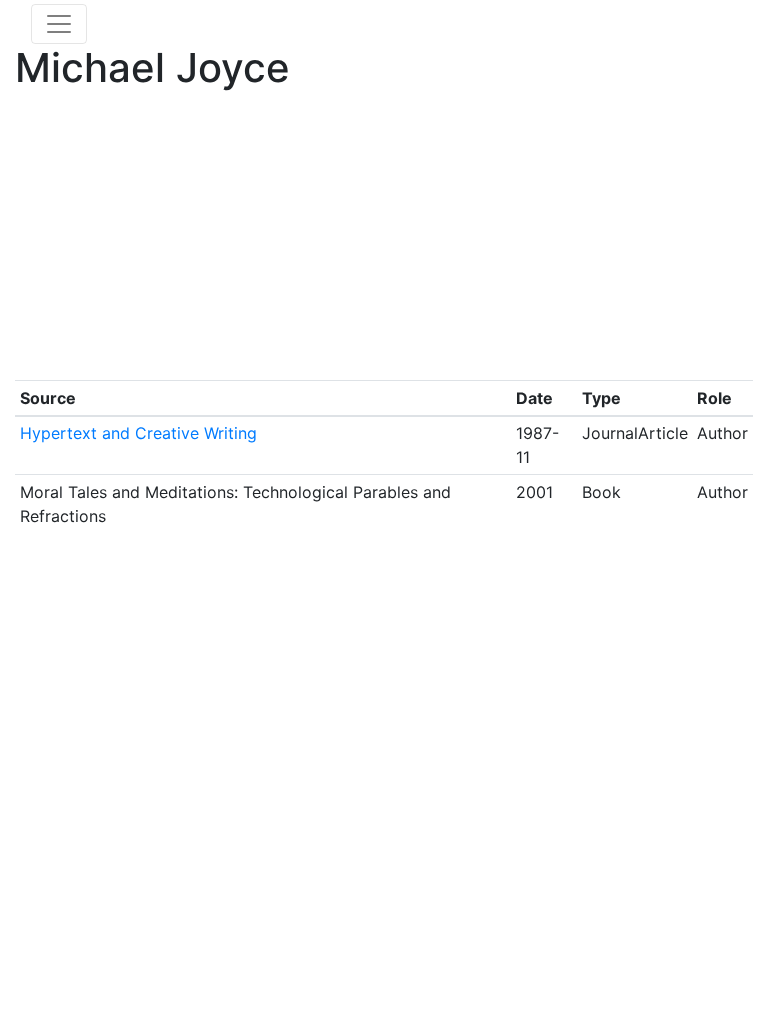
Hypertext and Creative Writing (138, 433)
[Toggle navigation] (59, 24)
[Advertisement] (384, 240)
